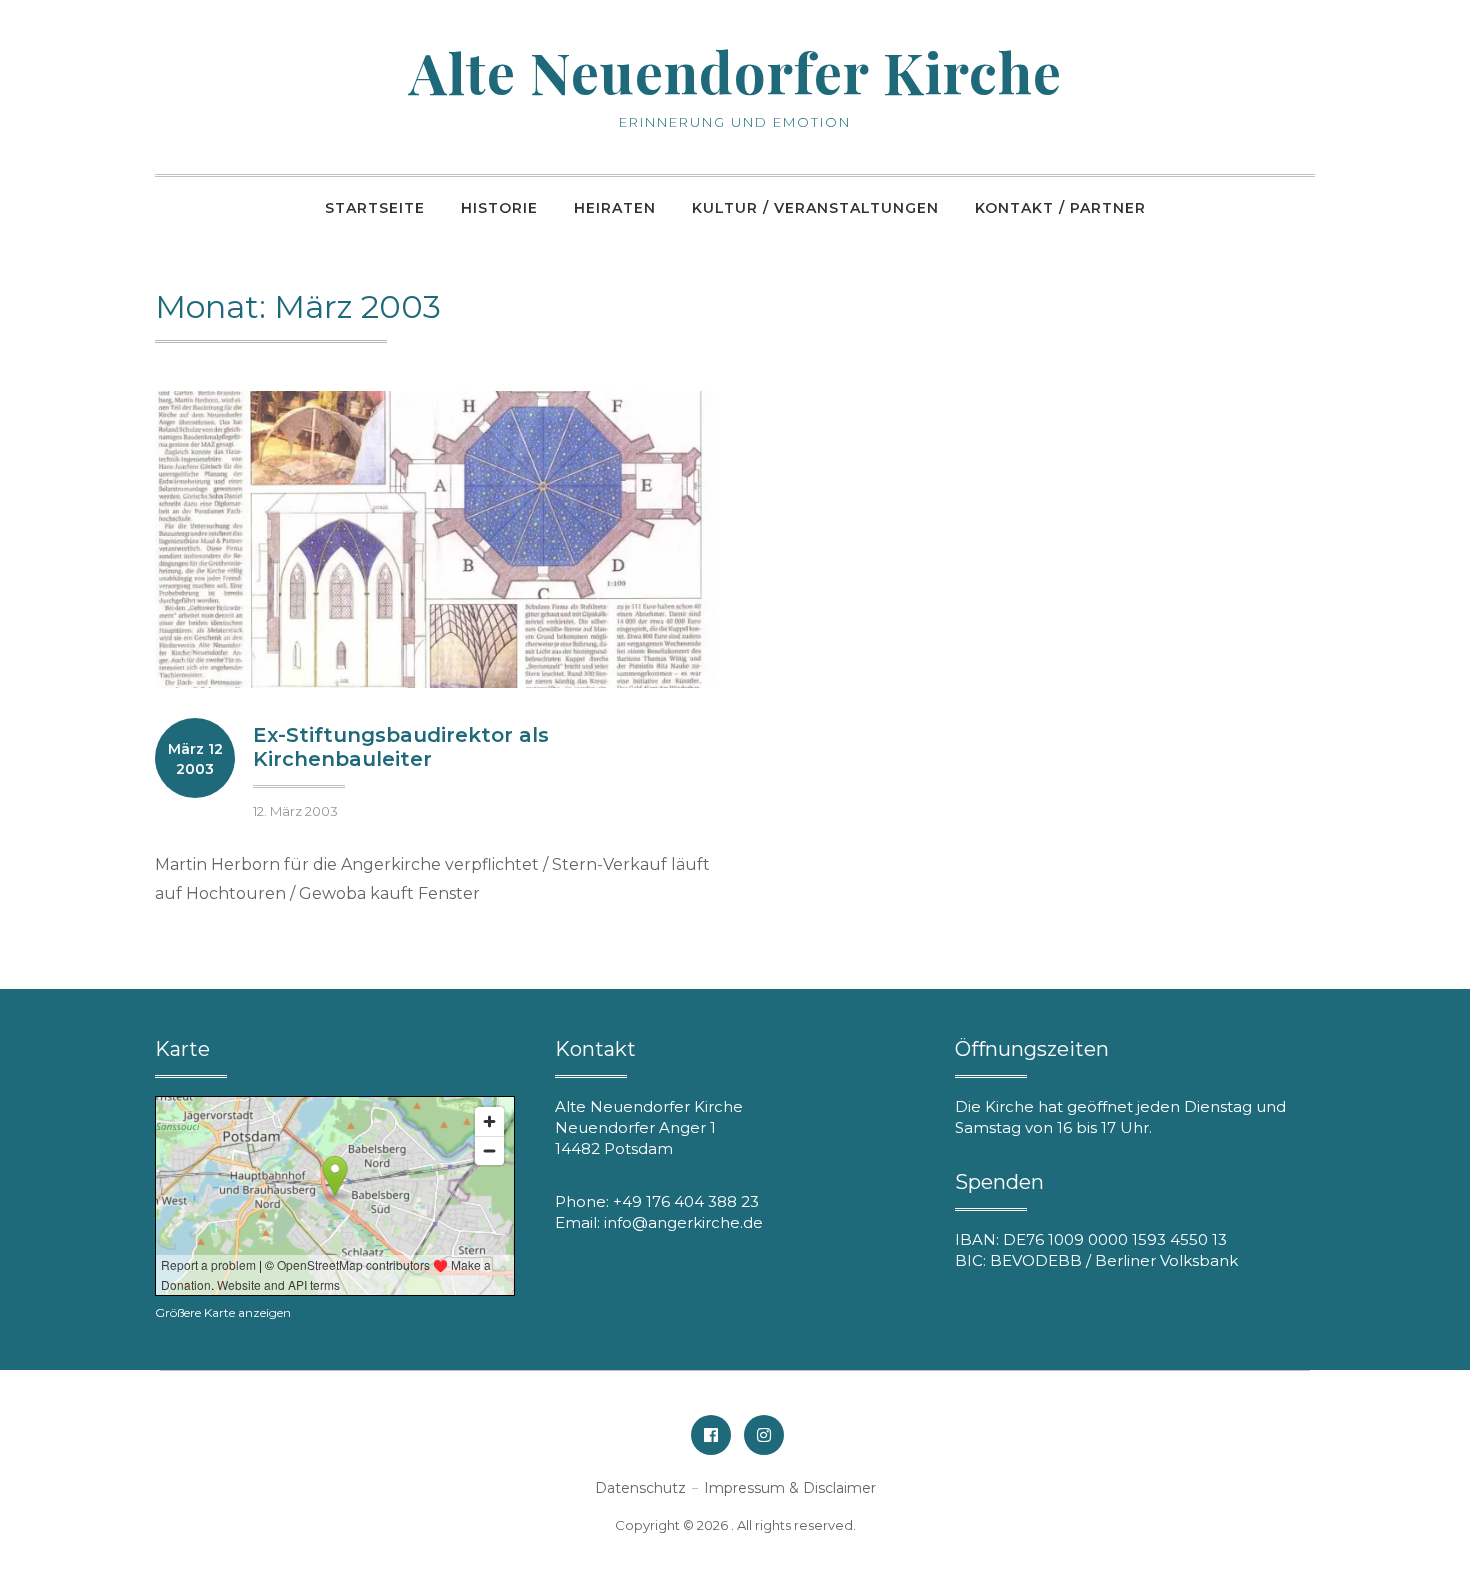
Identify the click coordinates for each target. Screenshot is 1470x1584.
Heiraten (615, 208)
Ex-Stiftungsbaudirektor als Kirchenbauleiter (401, 747)
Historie (499, 208)
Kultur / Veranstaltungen (815, 208)
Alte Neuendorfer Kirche (735, 71)
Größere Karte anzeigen (223, 1312)
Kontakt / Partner (1060, 208)
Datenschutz (640, 1488)
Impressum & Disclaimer (790, 1488)
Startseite (375, 208)
